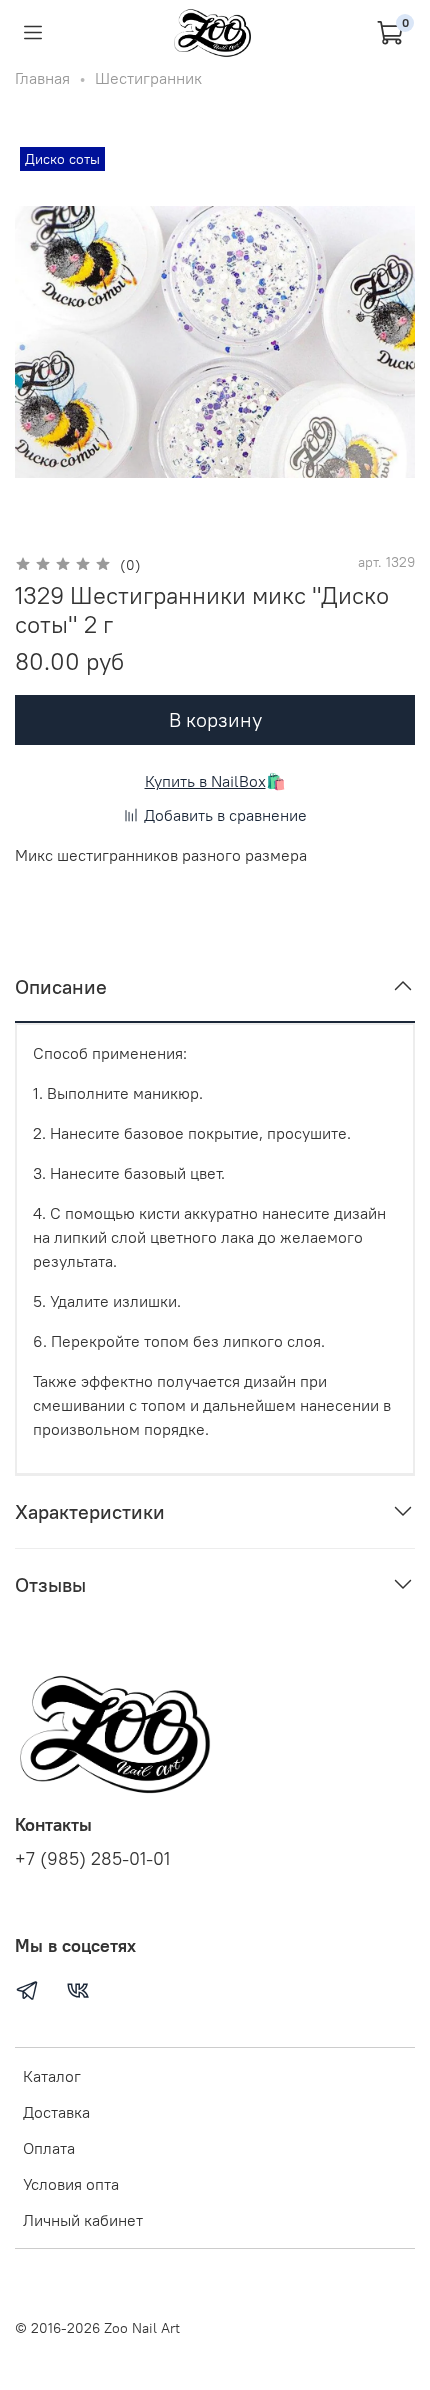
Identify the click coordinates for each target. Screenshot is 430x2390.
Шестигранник (148, 78)
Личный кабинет (83, 2220)
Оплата (49, 2148)
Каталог (52, 2076)
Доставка (56, 2112)
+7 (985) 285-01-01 (92, 1859)
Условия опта (71, 2184)
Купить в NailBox (205, 781)
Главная (42, 78)
